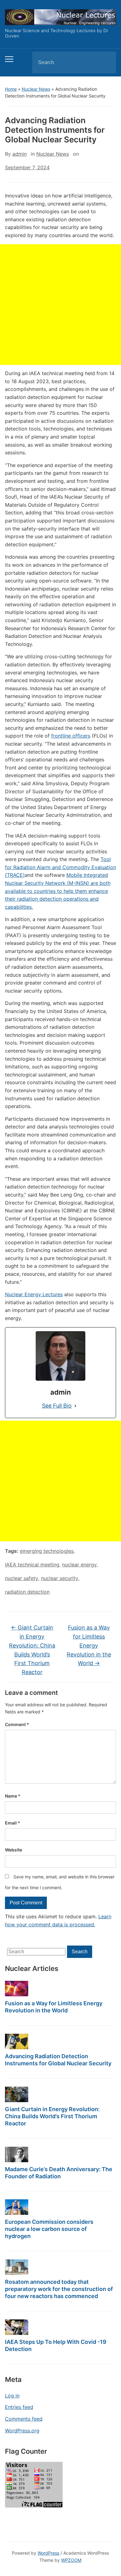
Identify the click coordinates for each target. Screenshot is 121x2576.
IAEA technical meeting (32, 1565)
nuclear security (60, 1578)
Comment (17, 1724)
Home (11, 89)
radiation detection (27, 1592)
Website (13, 1850)
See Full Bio (57, 1406)
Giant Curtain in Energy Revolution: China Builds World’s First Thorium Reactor (52, 2116)
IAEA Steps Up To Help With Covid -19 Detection (56, 2345)
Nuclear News (36, 89)
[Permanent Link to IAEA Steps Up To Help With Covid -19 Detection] (17, 2327)
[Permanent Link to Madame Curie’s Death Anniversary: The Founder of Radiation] (17, 2154)
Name (13, 1796)
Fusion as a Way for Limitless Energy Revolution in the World (54, 2007)
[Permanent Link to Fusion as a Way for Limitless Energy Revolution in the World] (17, 1989)
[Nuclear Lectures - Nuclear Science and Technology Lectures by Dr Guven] (61, 17)
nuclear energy (79, 1565)
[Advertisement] (60, 305)
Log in (12, 2396)
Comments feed (24, 2419)
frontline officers (71, 736)
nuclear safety (22, 1578)
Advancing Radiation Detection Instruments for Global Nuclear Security (58, 2060)
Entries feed (19, 2407)
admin (20, 154)
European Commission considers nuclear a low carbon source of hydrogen (49, 2229)
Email (13, 1823)
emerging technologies (47, 1551)
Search (106, 63)
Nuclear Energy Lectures (34, 1294)
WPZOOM (71, 2560)
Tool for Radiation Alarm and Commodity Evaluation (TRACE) (60, 867)
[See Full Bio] (75, 1406)
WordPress (48, 2553)
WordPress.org (22, 2431)
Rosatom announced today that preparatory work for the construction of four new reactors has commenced (59, 2289)
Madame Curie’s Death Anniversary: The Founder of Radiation (59, 2173)
